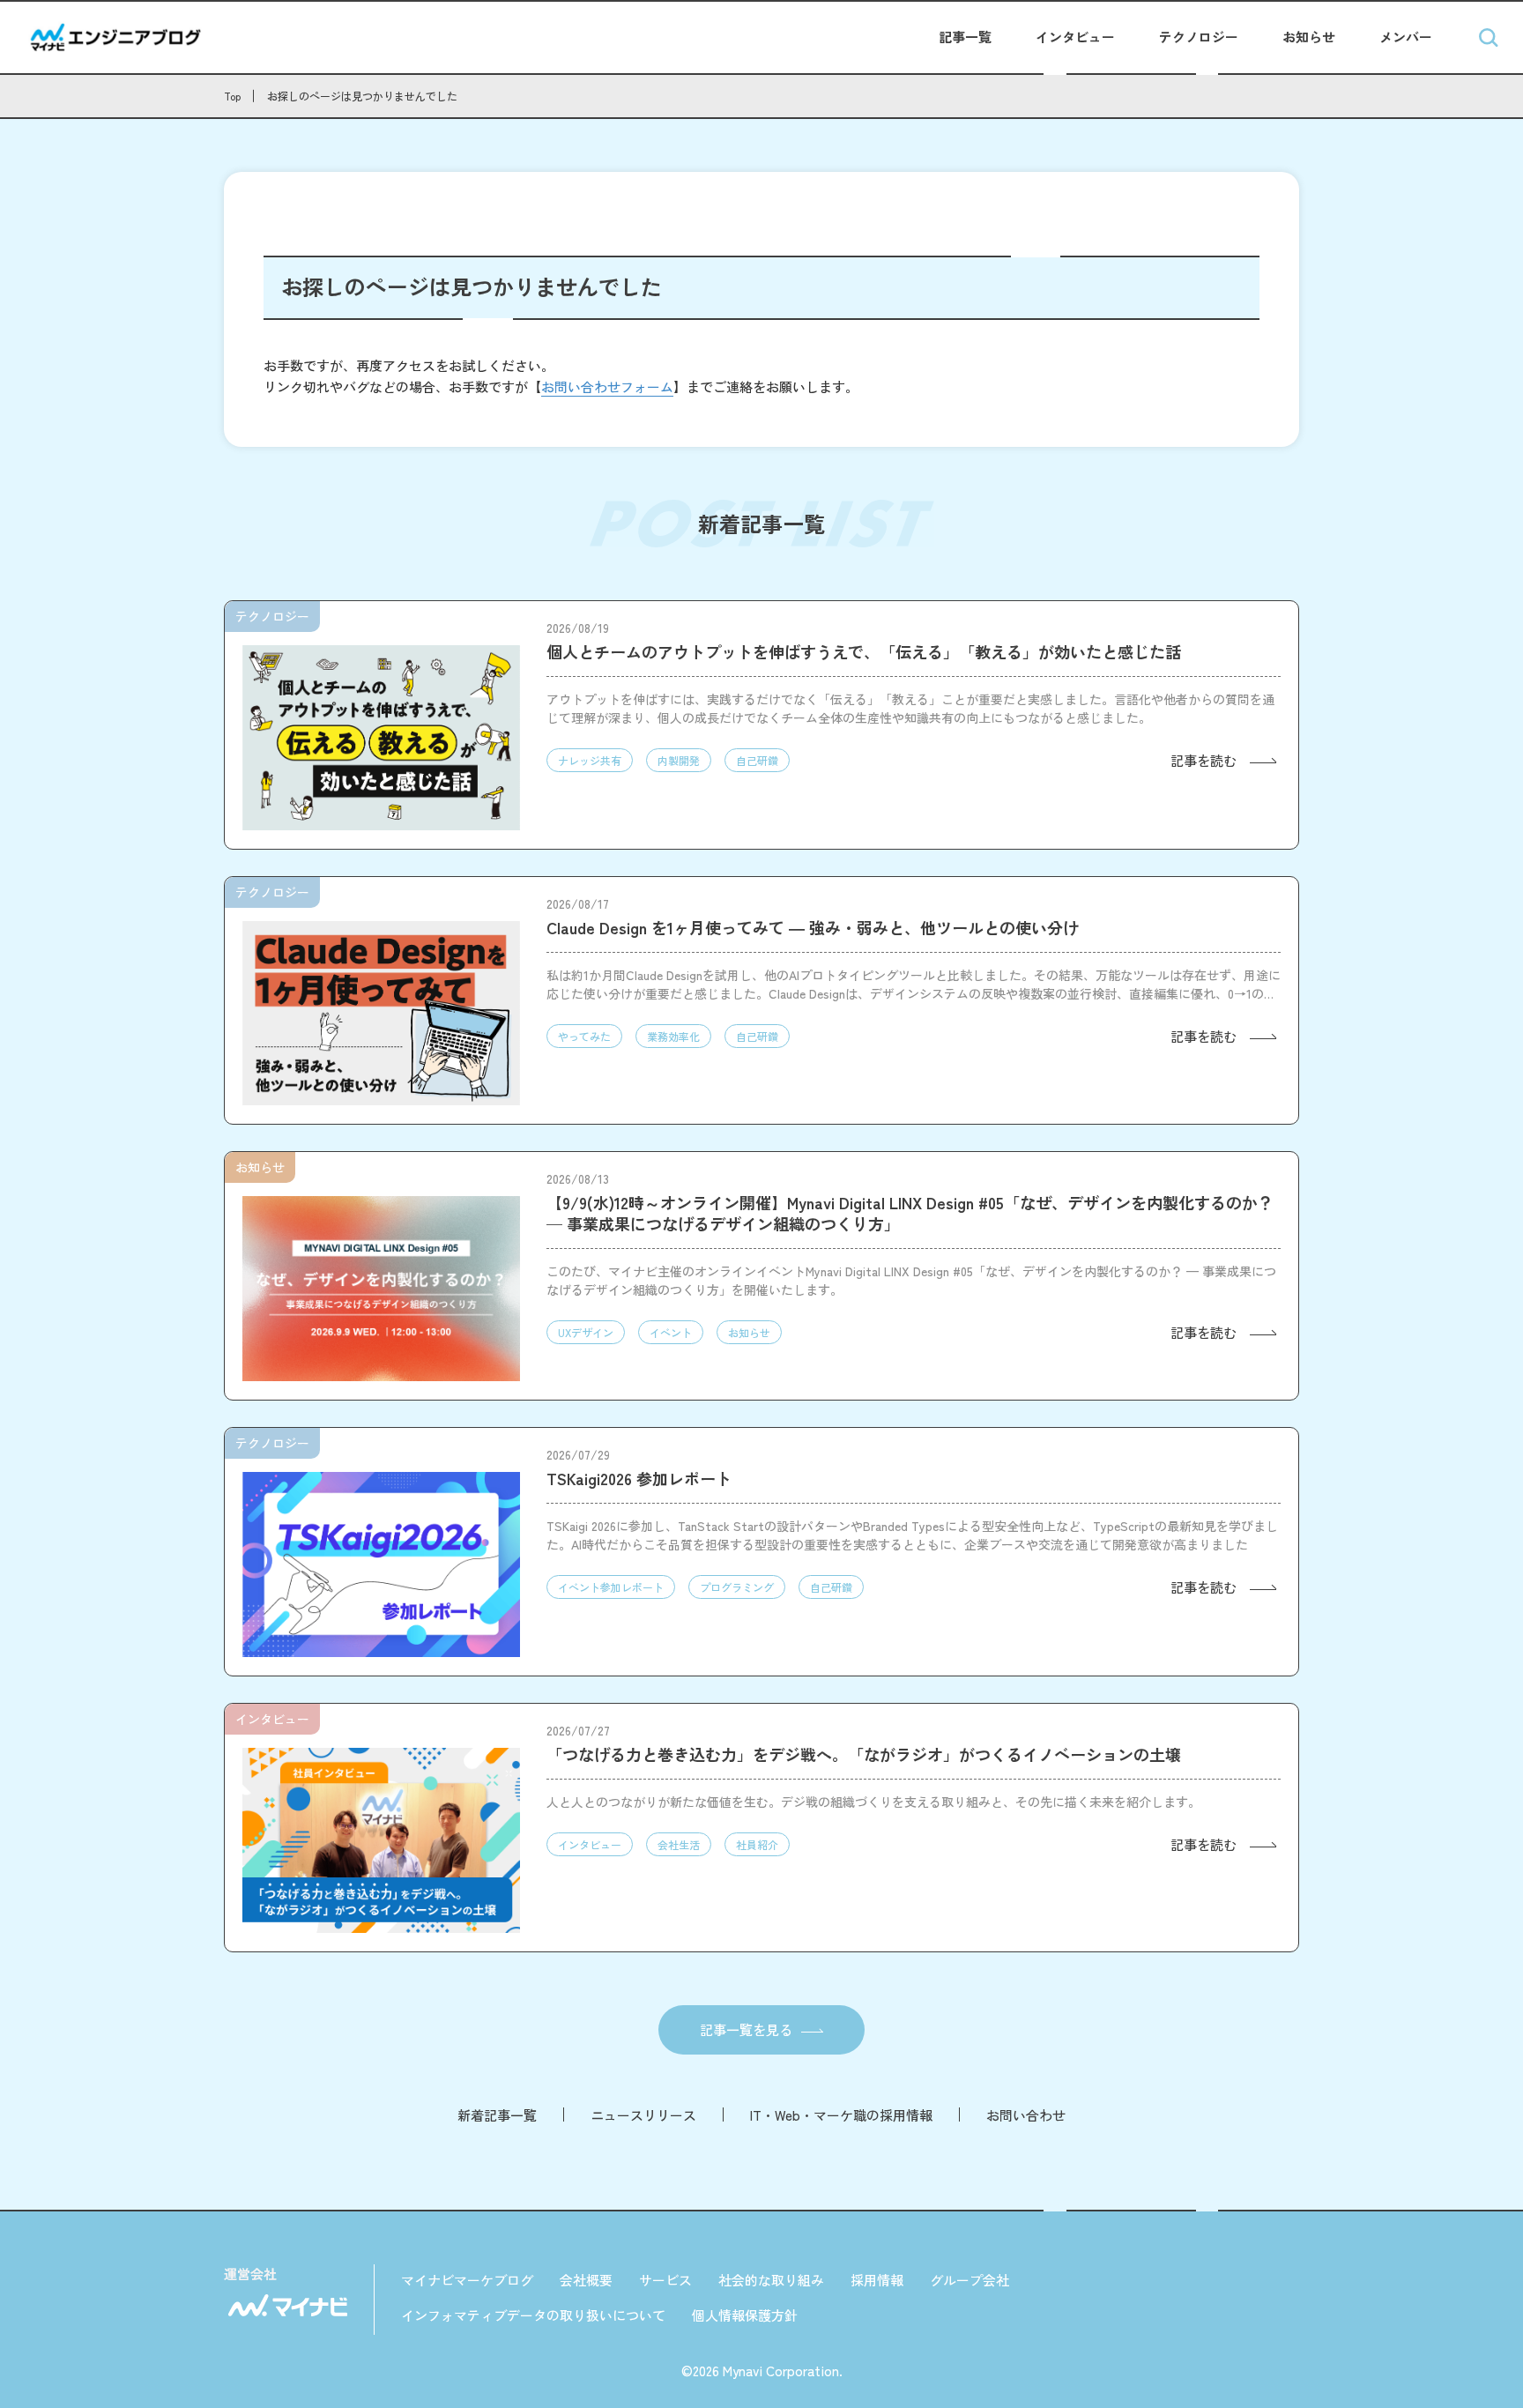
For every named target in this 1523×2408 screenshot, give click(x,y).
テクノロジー (1199, 37)
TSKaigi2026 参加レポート (639, 1478)
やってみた (584, 1036)
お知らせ (1309, 37)
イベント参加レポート (611, 1587)
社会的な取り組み (771, 2280)
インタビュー (1075, 37)
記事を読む (1204, 760)
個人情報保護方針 (745, 2315)
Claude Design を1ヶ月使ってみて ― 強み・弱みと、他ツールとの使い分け (813, 927)
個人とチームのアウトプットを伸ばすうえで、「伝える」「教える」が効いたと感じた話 (864, 651)
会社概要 (586, 2280)
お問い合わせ (1026, 2115)
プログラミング (737, 1587)
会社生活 (679, 1844)
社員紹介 (757, 1844)
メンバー (1406, 37)
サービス (665, 2280)
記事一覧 (965, 37)
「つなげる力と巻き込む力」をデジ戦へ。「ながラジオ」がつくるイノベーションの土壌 (864, 1754)
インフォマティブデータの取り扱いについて (533, 2315)
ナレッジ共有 (590, 760)
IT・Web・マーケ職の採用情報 (841, 2115)
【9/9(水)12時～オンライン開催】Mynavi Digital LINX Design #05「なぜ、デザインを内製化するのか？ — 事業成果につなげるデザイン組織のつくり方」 (910, 1213)
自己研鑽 (757, 760)
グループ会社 (970, 2280)
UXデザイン (586, 1332)
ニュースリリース (643, 2115)
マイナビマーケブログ (467, 2280)
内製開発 (679, 760)
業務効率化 (673, 1036)
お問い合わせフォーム (607, 386)
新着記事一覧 (497, 2115)
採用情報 (877, 2280)
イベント (671, 1332)
